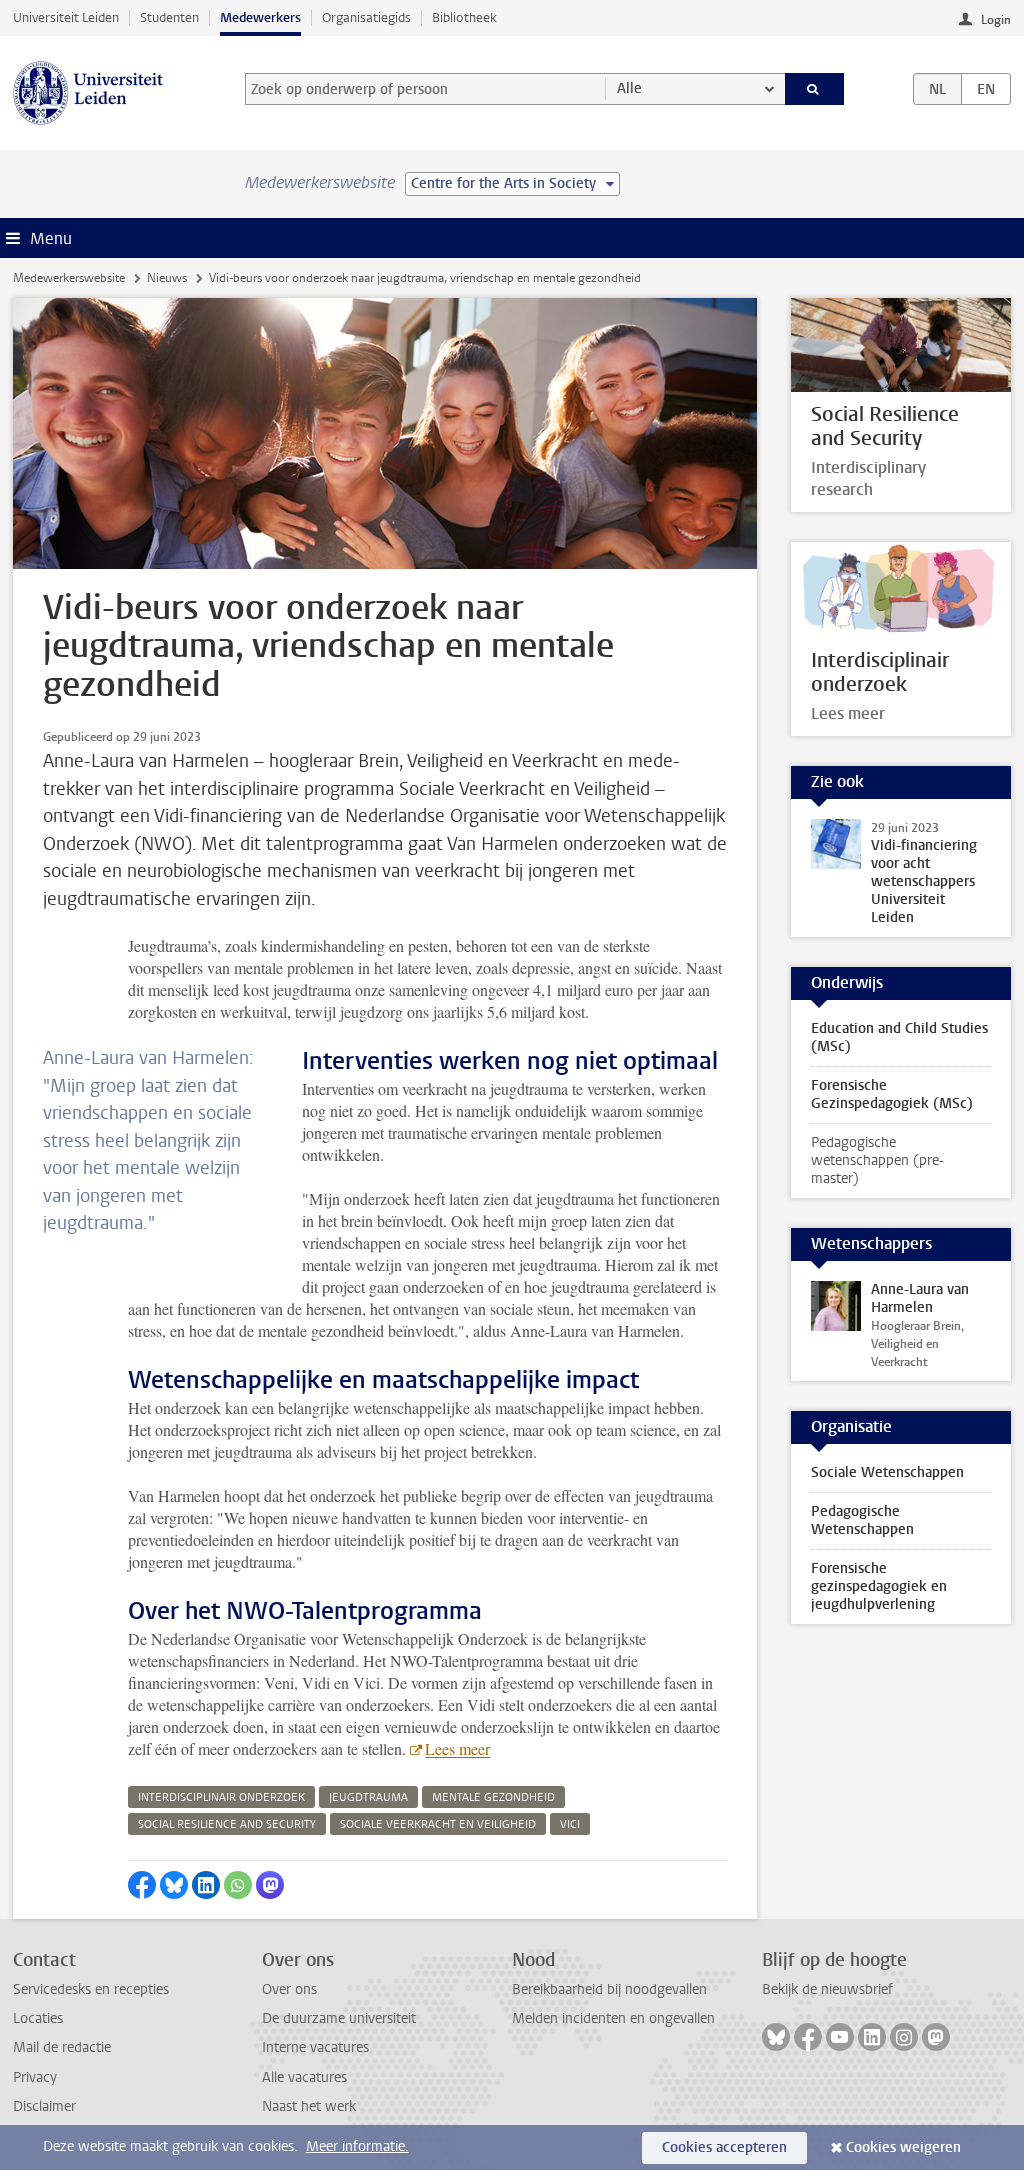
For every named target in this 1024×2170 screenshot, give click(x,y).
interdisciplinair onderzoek (221, 1797)
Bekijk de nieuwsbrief (827, 1989)
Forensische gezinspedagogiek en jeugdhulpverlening (879, 1586)
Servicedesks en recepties (91, 1989)
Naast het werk (309, 2106)
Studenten (169, 17)
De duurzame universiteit (339, 2018)
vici (570, 1824)
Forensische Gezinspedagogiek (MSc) (892, 1094)
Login (996, 20)
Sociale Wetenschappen (887, 1472)
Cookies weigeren (903, 2147)
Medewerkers (260, 17)
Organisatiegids (366, 17)
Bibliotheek (464, 17)
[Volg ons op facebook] (808, 2037)
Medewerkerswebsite (69, 278)
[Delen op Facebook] (142, 1885)
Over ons (289, 1989)
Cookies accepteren (724, 2147)
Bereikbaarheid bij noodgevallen (609, 1989)
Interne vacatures (315, 2047)
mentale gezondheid (493, 1797)
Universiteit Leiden (66, 17)
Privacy (35, 2077)
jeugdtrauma (368, 1797)
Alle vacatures (304, 2077)
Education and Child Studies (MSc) (899, 1037)
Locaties (38, 2018)
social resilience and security (227, 1824)
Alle (629, 88)
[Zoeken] (815, 89)
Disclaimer (44, 2106)
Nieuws (167, 278)
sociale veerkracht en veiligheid (438, 1824)
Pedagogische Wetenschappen (862, 1520)
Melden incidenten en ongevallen (613, 2018)
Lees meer (457, 1748)
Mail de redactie (62, 2047)
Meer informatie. (357, 2146)
